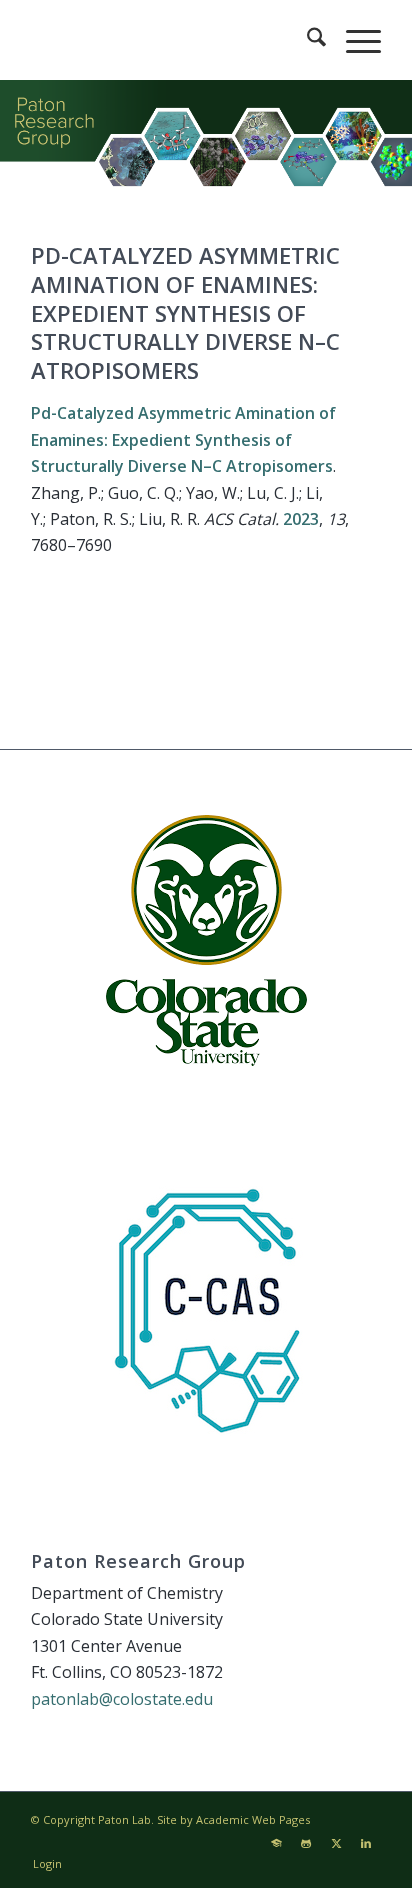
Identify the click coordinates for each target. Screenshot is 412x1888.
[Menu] (353, 40)
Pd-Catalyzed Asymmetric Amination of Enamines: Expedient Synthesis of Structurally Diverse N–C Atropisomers (183, 439)
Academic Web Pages (253, 1819)
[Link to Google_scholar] (276, 1843)
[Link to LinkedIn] (366, 1843)
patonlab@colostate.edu (122, 1699)
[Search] (306, 40)
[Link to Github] (306, 1843)
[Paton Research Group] (171, 40)
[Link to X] (336, 1843)
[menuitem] (306, 40)
